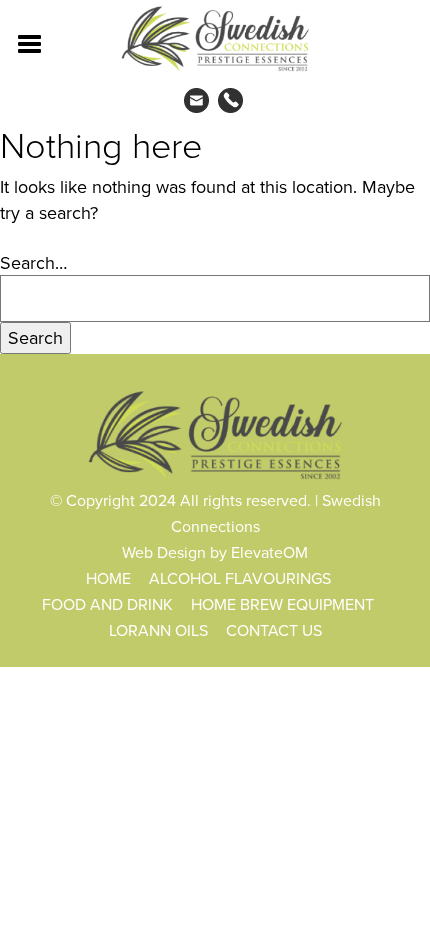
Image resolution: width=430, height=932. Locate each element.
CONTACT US (274, 630)
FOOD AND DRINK (107, 604)
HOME (108, 578)
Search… (33, 262)
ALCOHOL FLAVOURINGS (240, 578)
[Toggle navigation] (30, 42)
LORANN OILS (158, 630)
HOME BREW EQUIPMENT (282, 604)
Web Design (164, 552)
